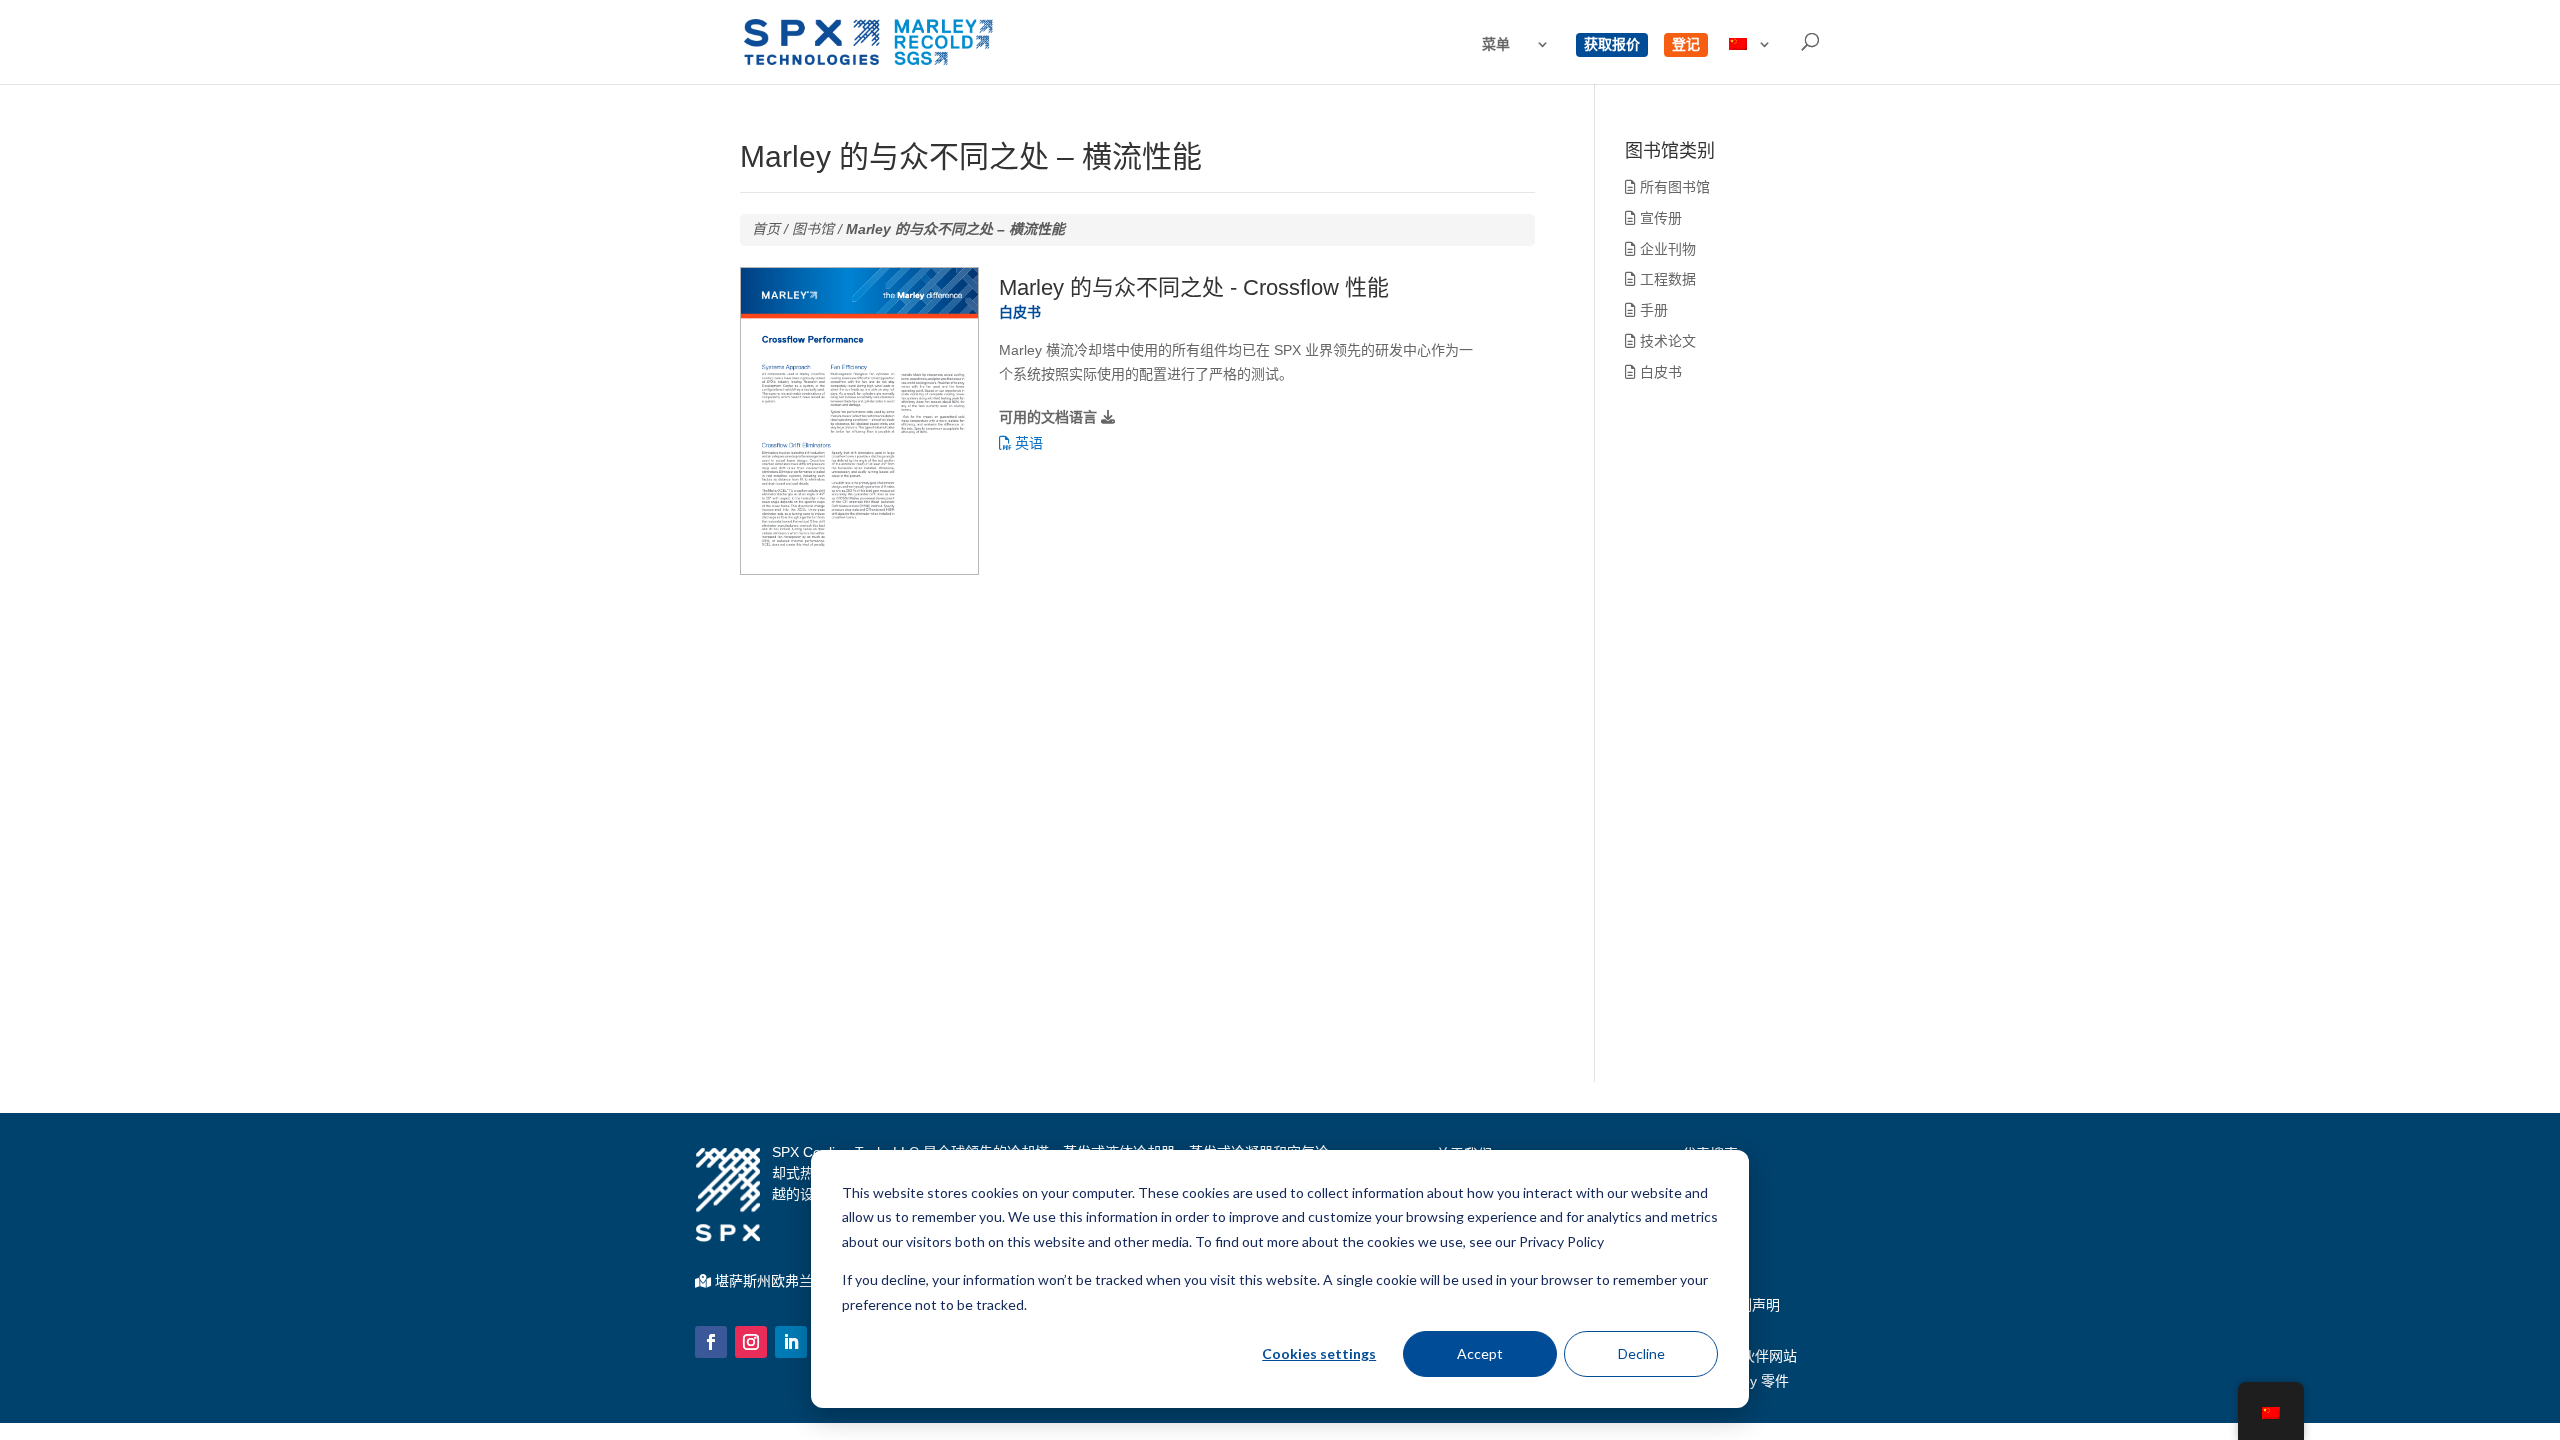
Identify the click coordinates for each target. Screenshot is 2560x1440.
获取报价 (1612, 44)
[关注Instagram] (751, 1342)
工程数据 (1666, 279)
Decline (1641, 1353)
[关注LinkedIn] (791, 1342)
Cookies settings (1319, 1353)
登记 (1686, 44)
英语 (1027, 443)
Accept (1480, 1353)
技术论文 (1666, 341)
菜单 (1496, 44)
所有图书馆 (1673, 187)
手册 (1652, 310)
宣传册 (1659, 218)
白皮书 (1659, 372)
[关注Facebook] (711, 1342)
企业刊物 (1666, 249)
